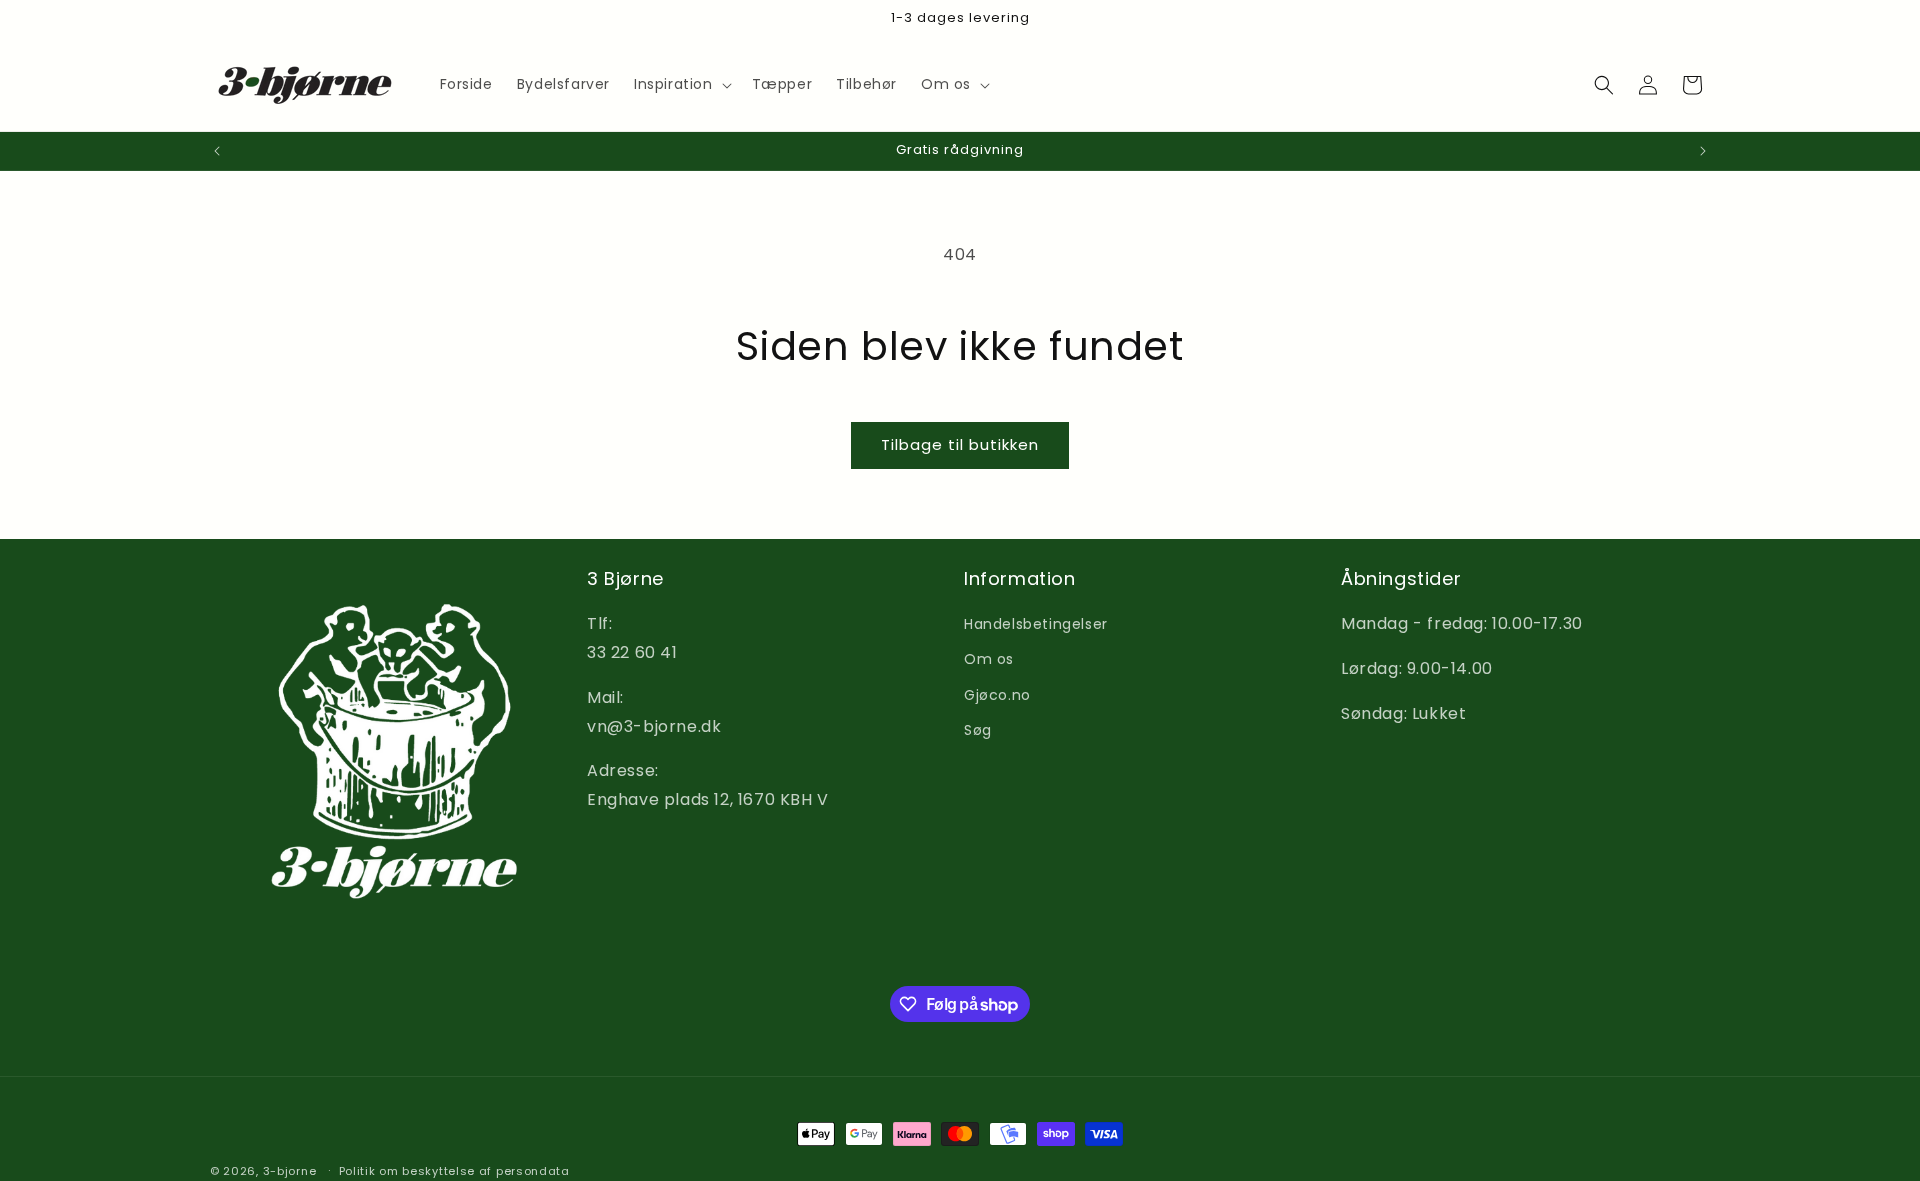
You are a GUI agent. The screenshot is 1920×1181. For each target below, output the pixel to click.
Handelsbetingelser (1036, 624)
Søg (978, 730)
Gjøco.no (997, 695)
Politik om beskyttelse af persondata (454, 1171)
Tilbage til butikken (960, 444)
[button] (681, 84)
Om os (989, 659)
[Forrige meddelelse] (217, 151)
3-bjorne (290, 1171)
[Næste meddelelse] (1703, 151)
